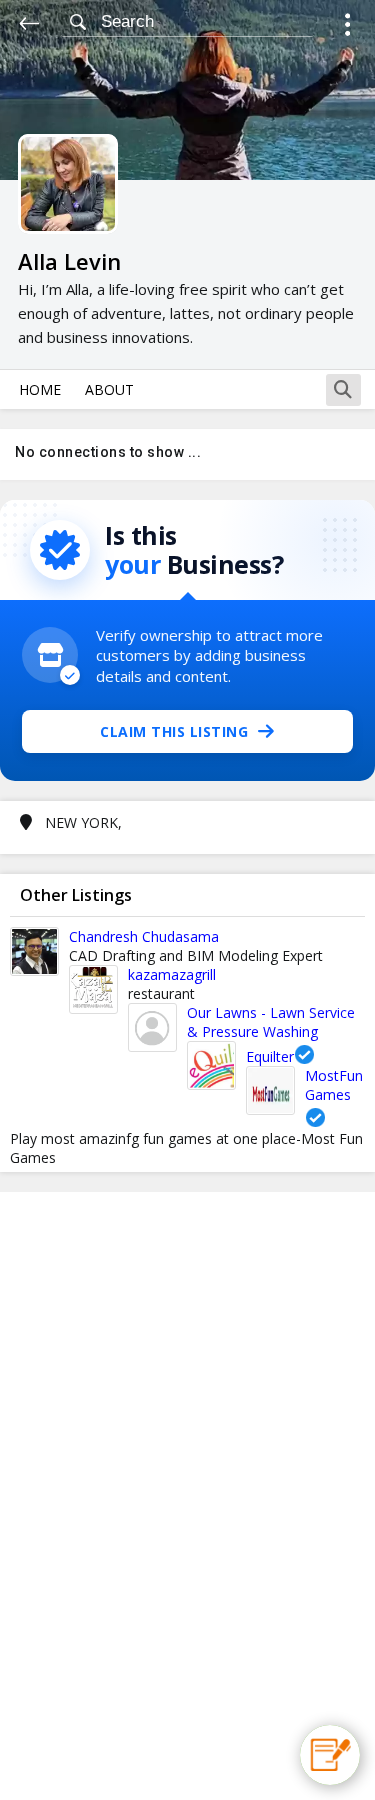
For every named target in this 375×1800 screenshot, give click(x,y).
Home (40, 389)
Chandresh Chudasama (144, 936)
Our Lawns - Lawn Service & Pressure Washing (271, 1022)
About (109, 389)
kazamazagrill (172, 974)
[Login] (347, 27)
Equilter (270, 1056)
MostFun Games (334, 1085)
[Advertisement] (188, 1496)
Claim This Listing (174, 731)
